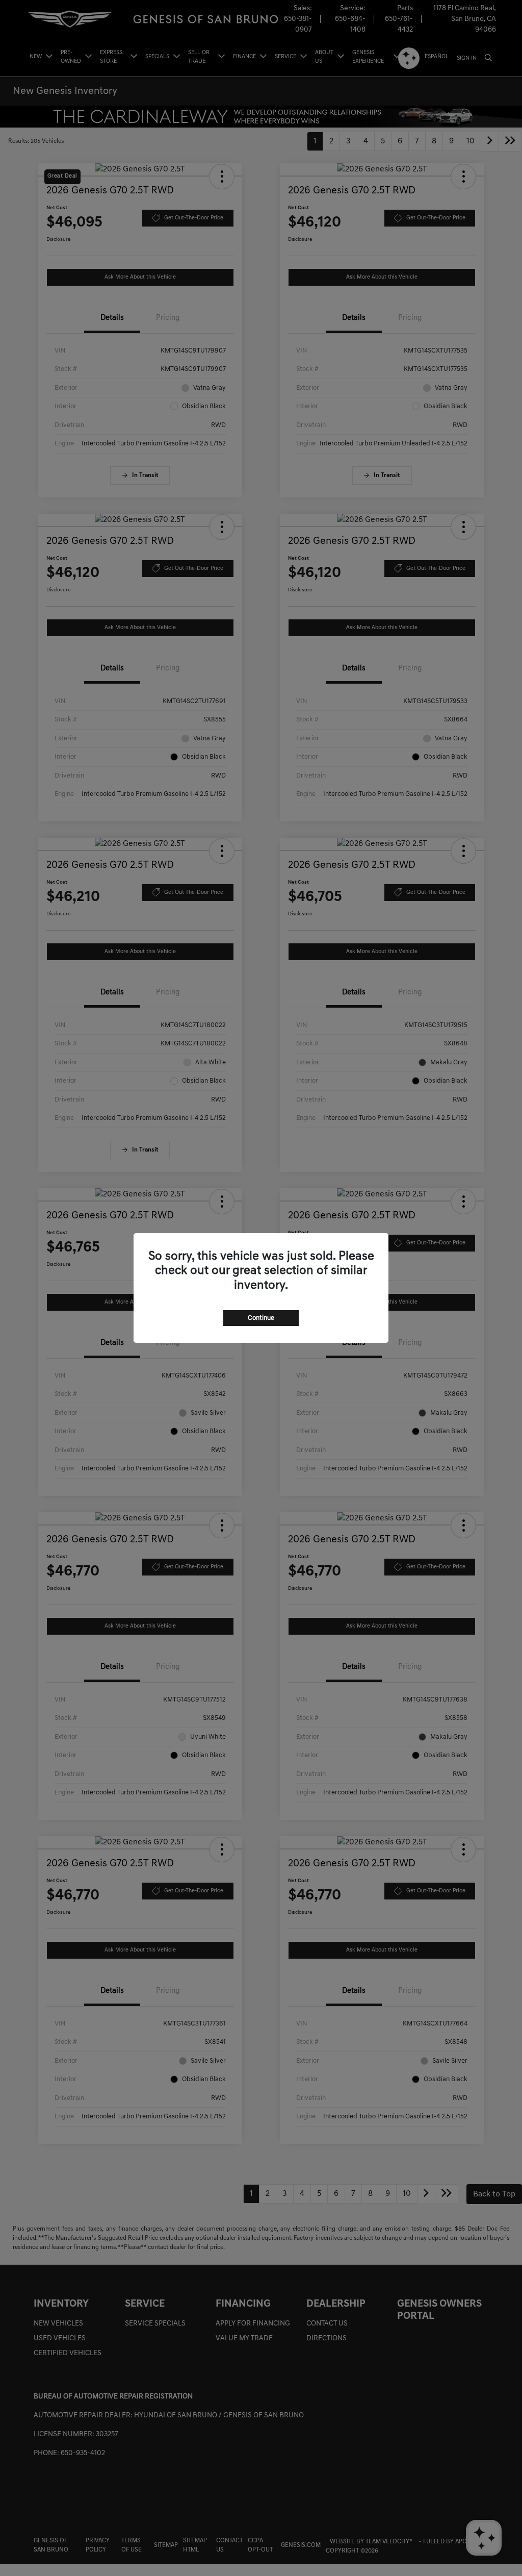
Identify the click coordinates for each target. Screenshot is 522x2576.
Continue (261, 1318)
